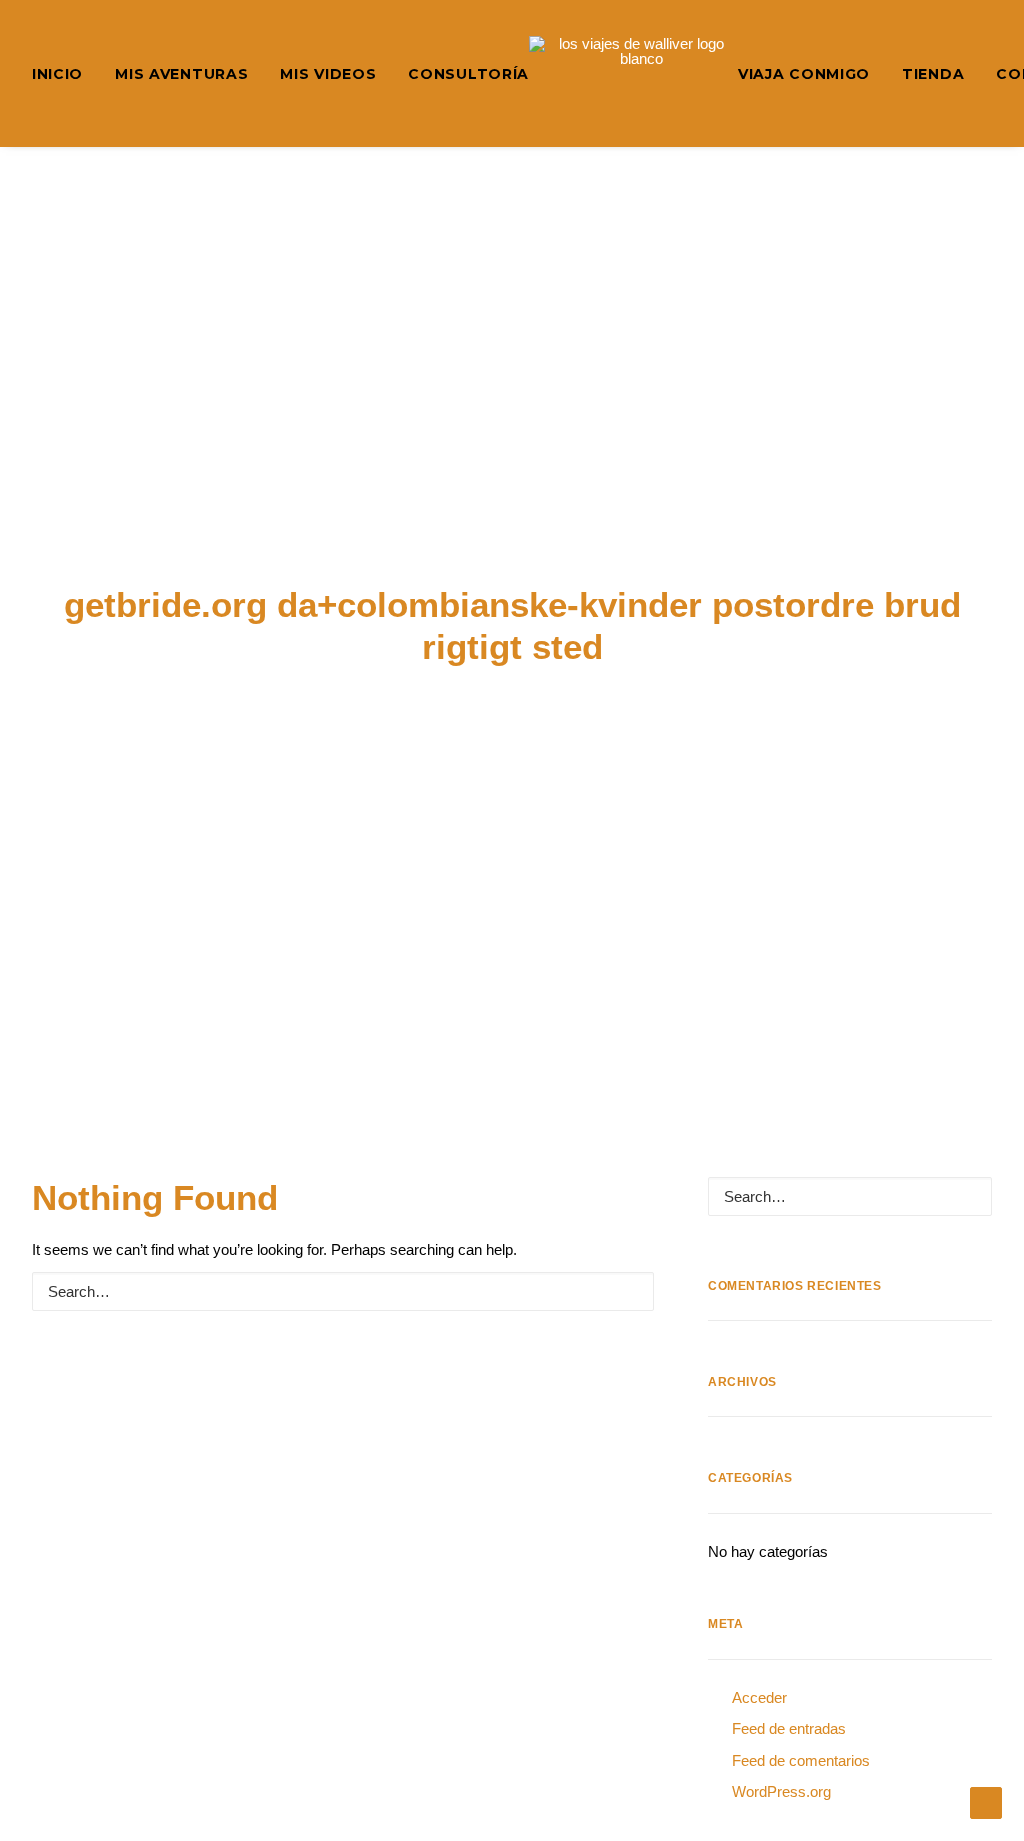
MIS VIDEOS (328, 74)
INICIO (57, 74)
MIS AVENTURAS (181, 74)
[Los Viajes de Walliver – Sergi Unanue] (633, 73)
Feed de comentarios (801, 1760)
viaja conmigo (804, 74)
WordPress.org (781, 1791)
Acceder (759, 1697)
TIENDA (933, 74)
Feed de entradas (789, 1728)
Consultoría (468, 74)
